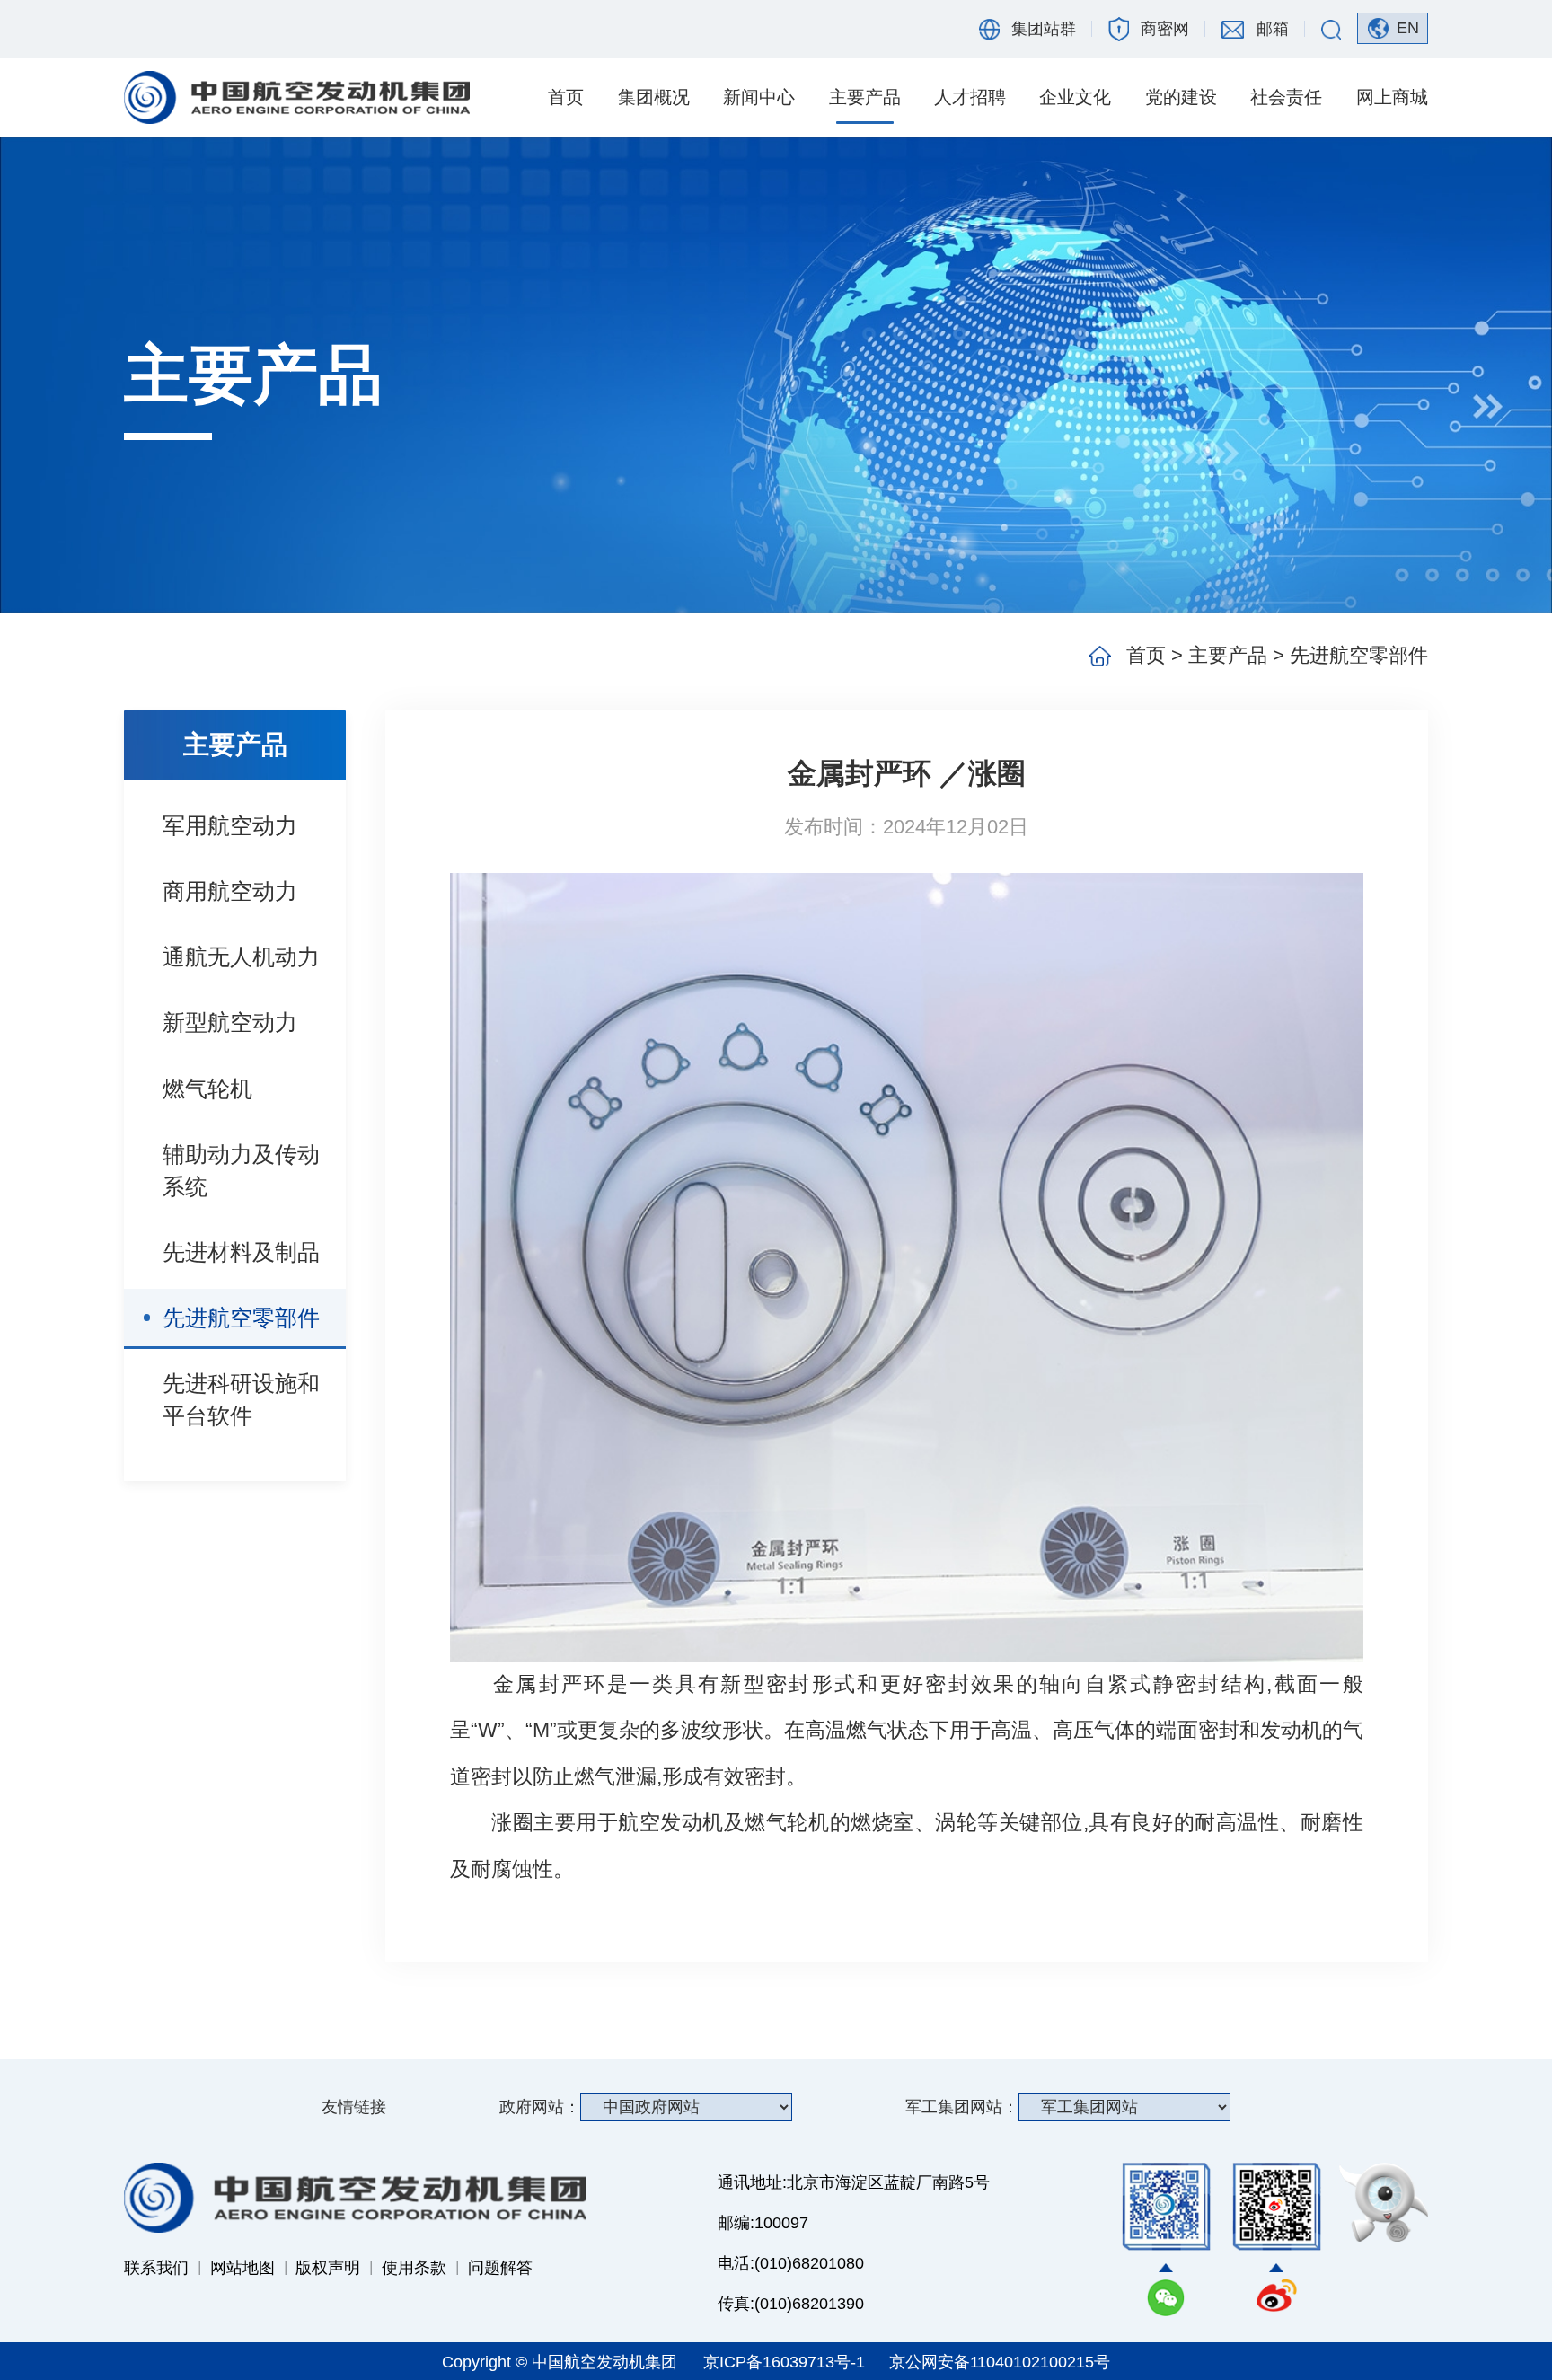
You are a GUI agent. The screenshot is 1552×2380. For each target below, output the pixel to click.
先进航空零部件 (241, 1318)
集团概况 (654, 97)
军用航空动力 (230, 825)
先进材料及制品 (241, 1252)
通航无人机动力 (241, 956)
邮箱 (1273, 29)
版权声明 (328, 2268)
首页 (566, 97)
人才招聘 (970, 97)
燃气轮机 (207, 1089)
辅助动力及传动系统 (241, 1170)
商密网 (1165, 29)
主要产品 (865, 97)
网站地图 (242, 2268)
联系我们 (156, 2268)
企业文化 (1075, 97)
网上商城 (1392, 97)
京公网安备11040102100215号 (1000, 2362)
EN (1408, 28)
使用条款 (414, 2268)
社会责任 (1286, 97)
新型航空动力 (230, 1022)
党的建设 (1181, 97)
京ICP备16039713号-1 (786, 2362)
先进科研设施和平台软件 (241, 1399)
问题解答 (500, 2268)
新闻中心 (759, 97)
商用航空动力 (230, 891)
